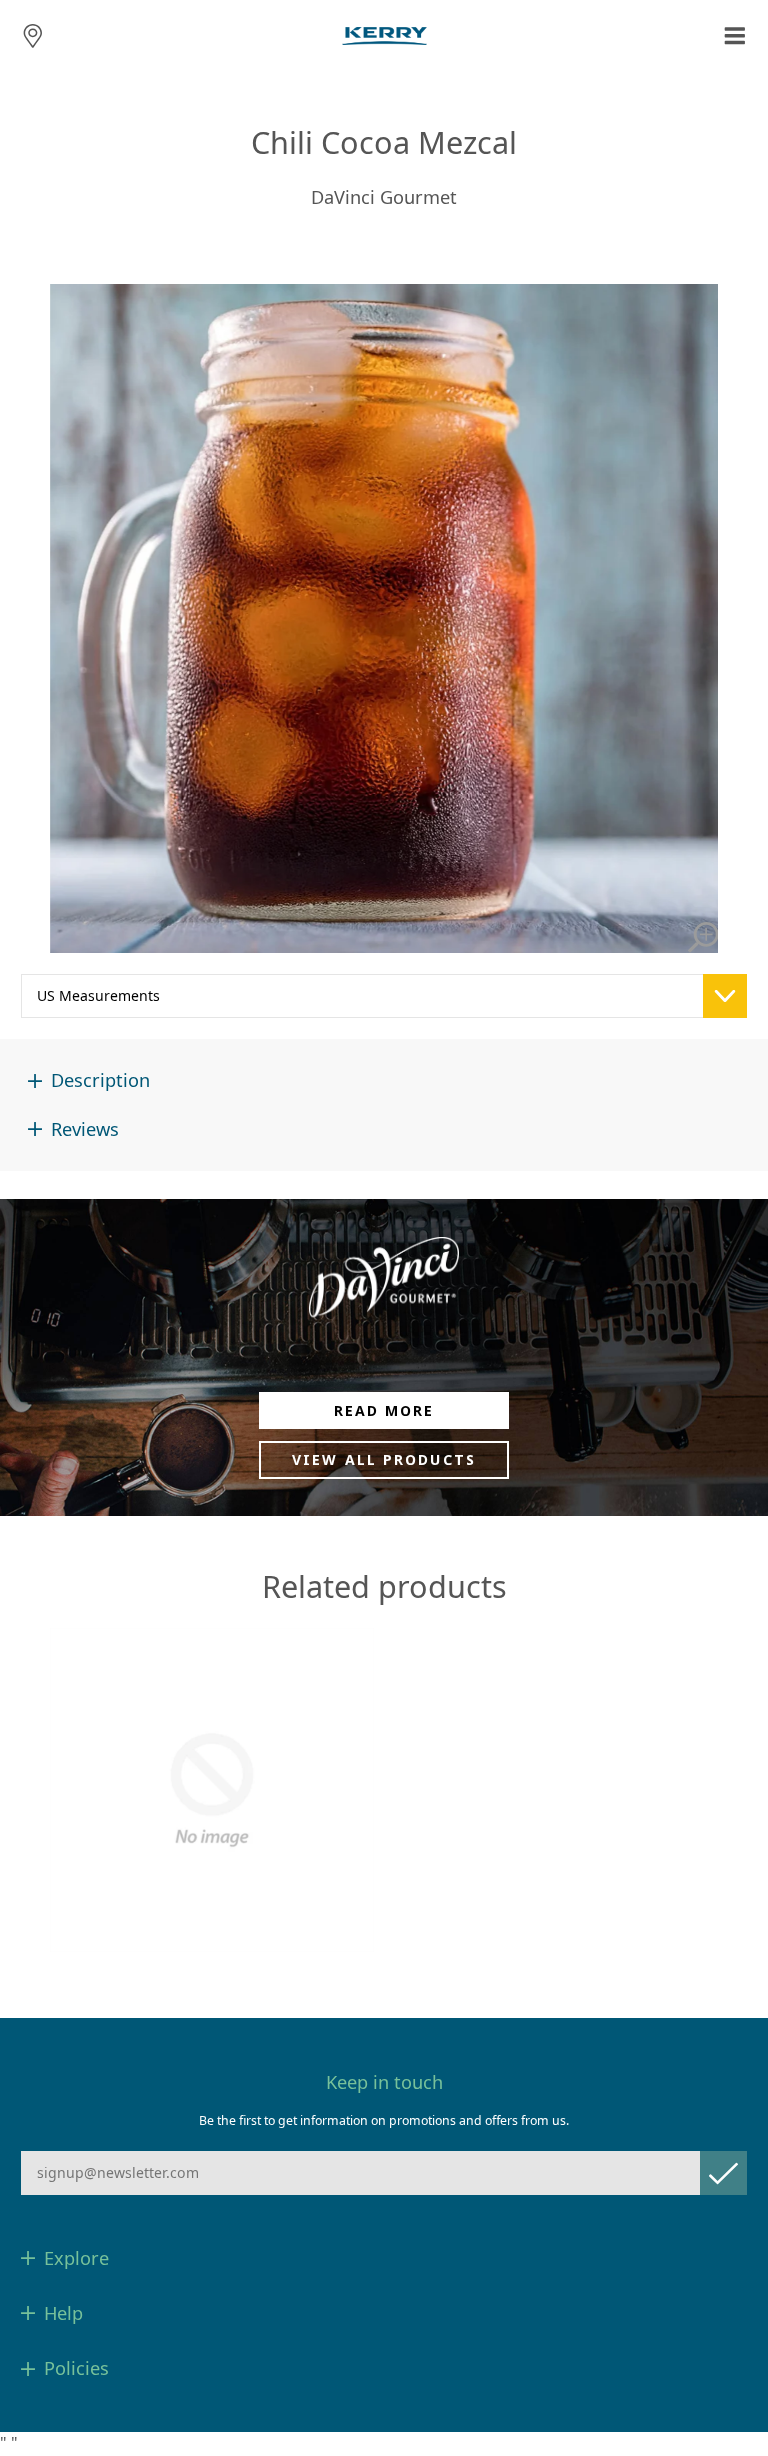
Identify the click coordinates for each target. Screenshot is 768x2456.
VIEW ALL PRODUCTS (384, 1459)
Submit (723, 2172)
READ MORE (384, 1410)
